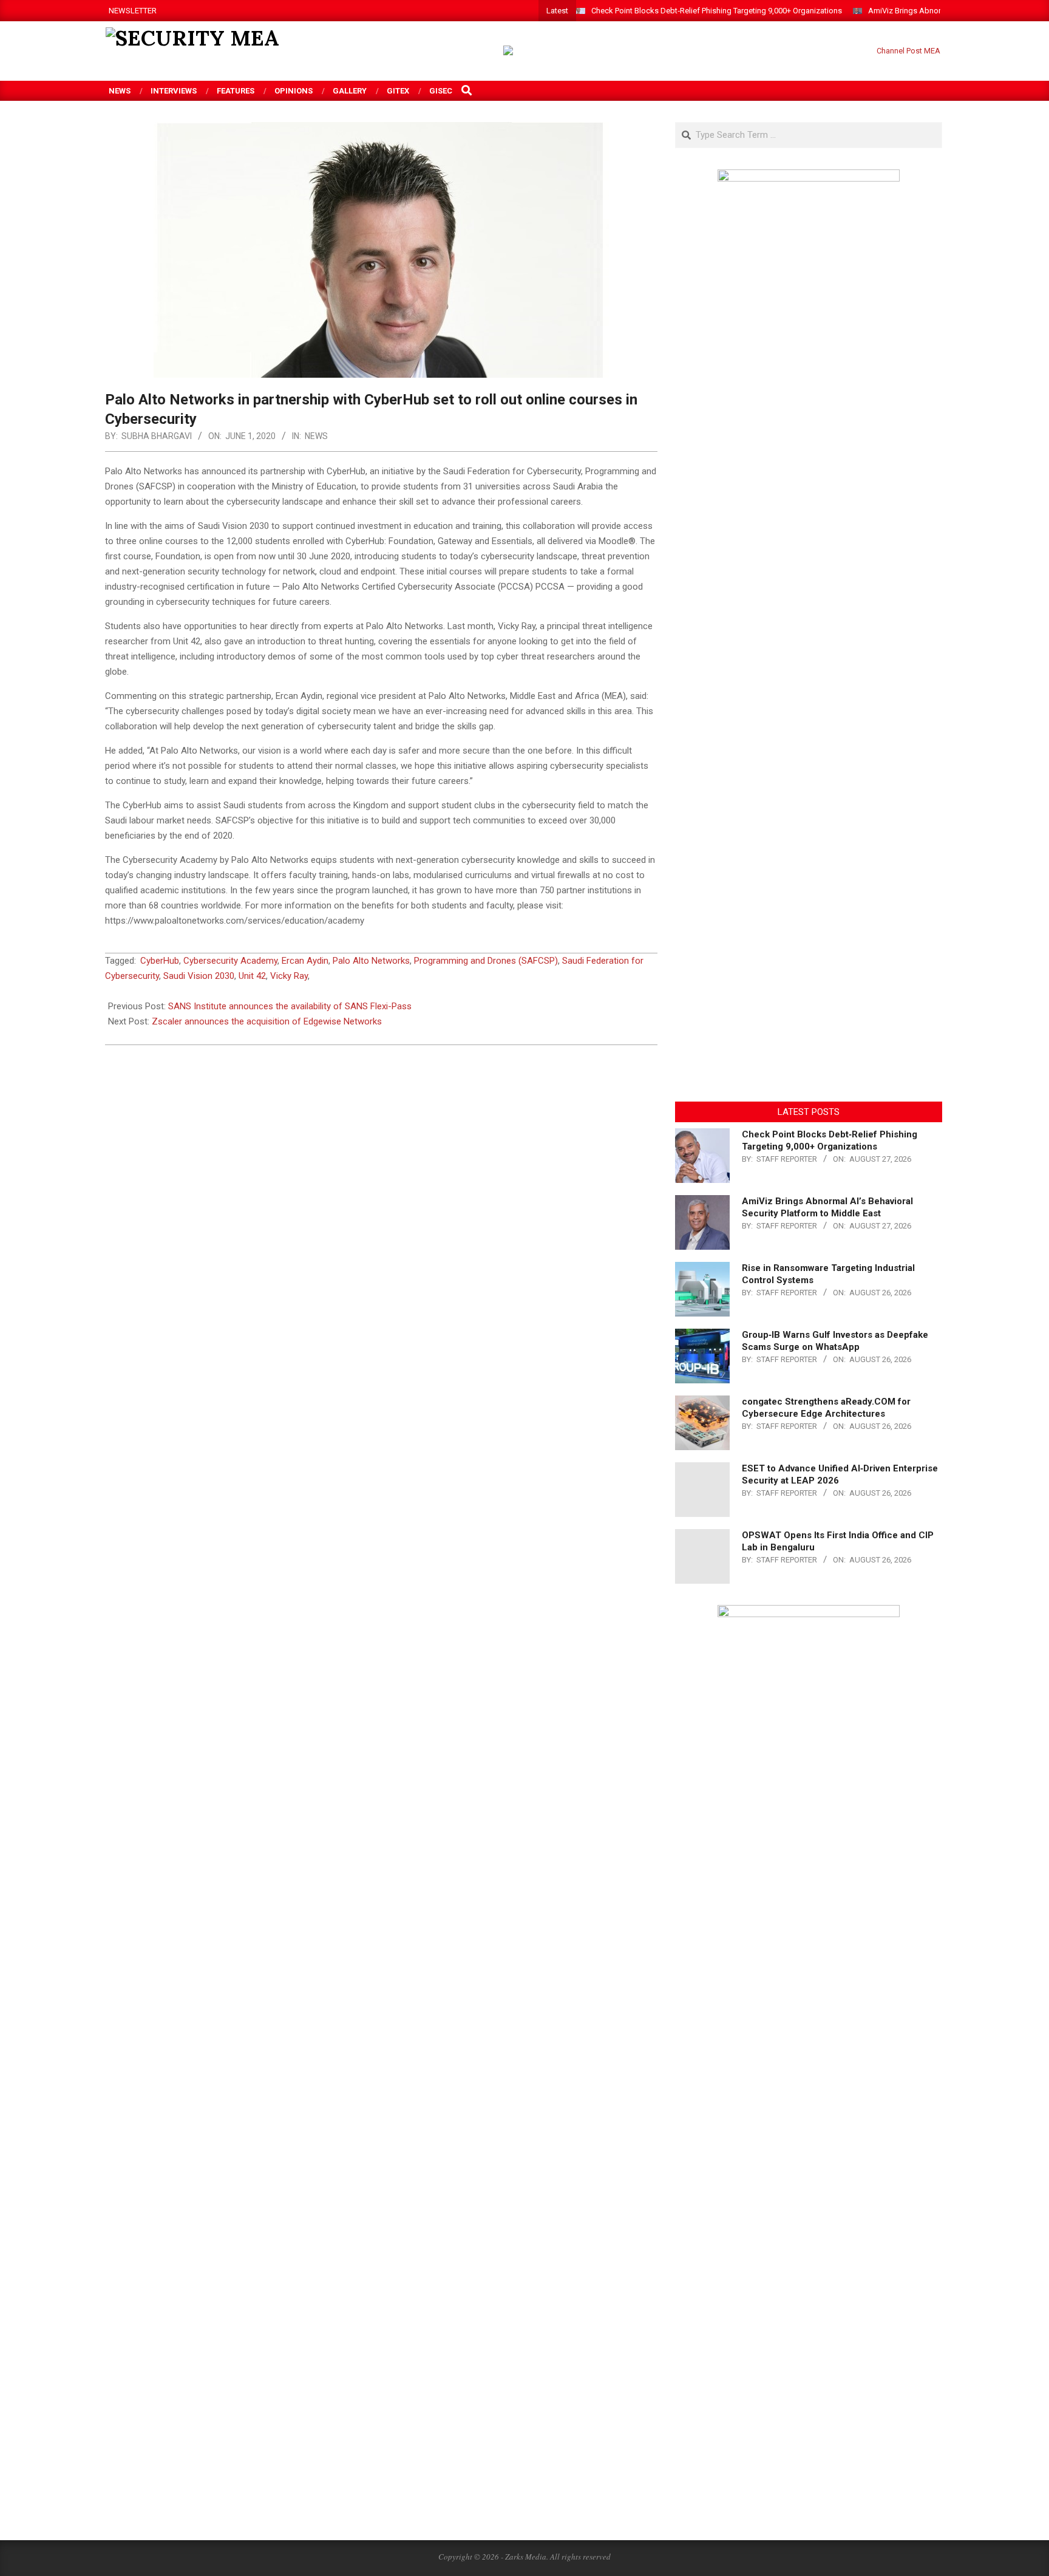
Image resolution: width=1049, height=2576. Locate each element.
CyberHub (160, 961)
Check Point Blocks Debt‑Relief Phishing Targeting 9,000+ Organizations (717, 11)
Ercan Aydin (305, 961)
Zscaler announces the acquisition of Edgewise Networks (267, 1021)
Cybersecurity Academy (230, 961)
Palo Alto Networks (371, 961)
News (316, 436)
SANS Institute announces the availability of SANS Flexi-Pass (290, 1006)
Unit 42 (252, 976)
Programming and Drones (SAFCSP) (486, 961)
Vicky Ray (289, 976)
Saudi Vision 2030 (199, 976)
